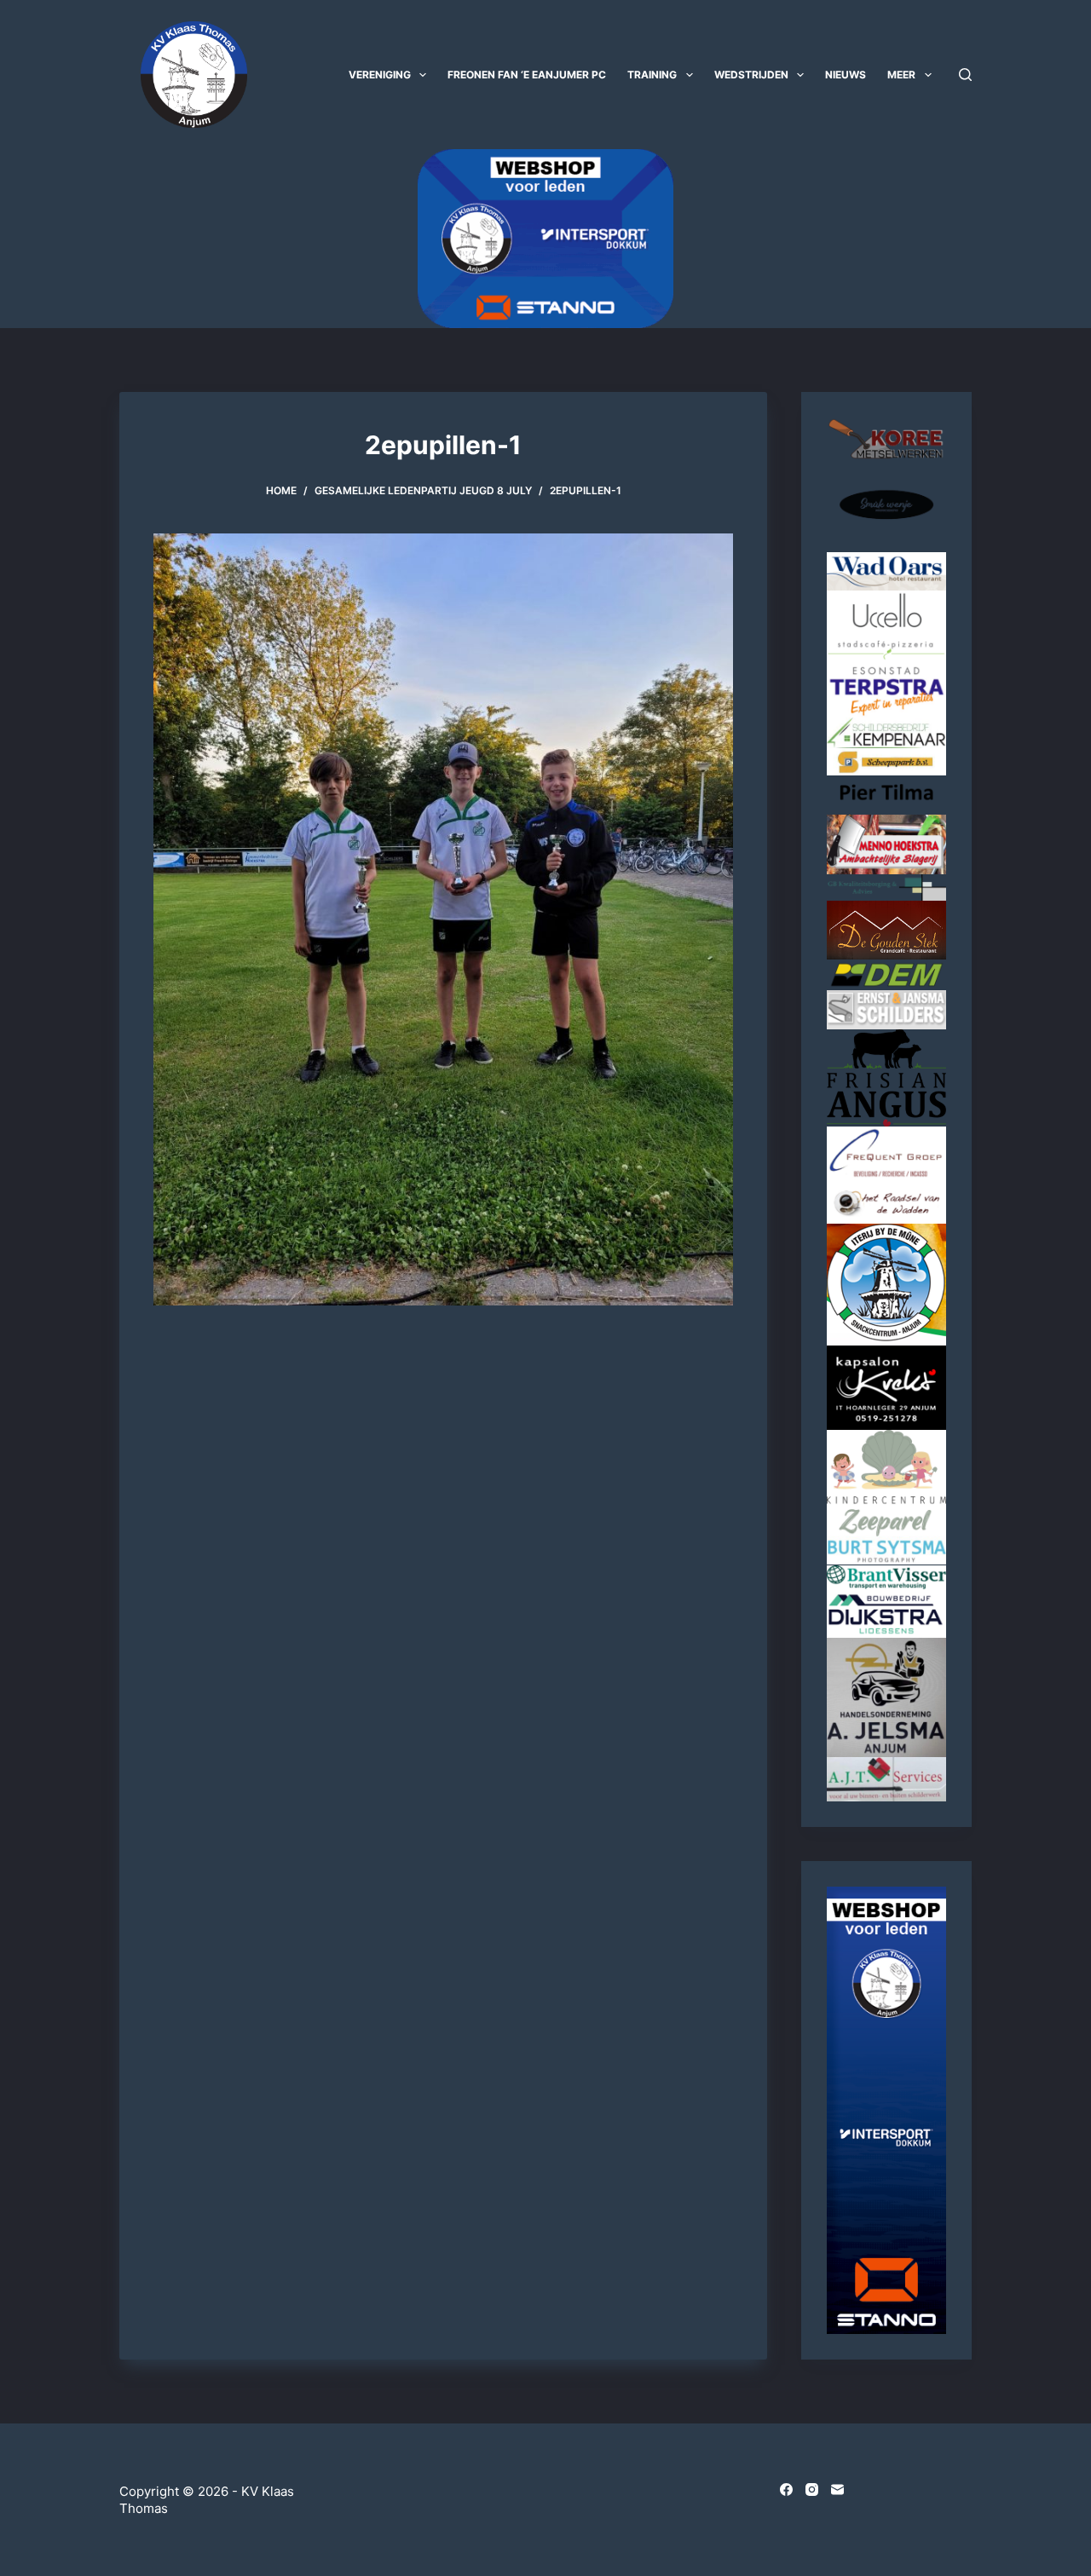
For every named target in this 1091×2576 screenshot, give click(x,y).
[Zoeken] (965, 75)
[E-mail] (837, 2490)
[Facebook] (786, 2490)
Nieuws (846, 75)
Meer (901, 75)
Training (652, 75)
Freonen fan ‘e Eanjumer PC (527, 75)
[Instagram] (812, 2490)
